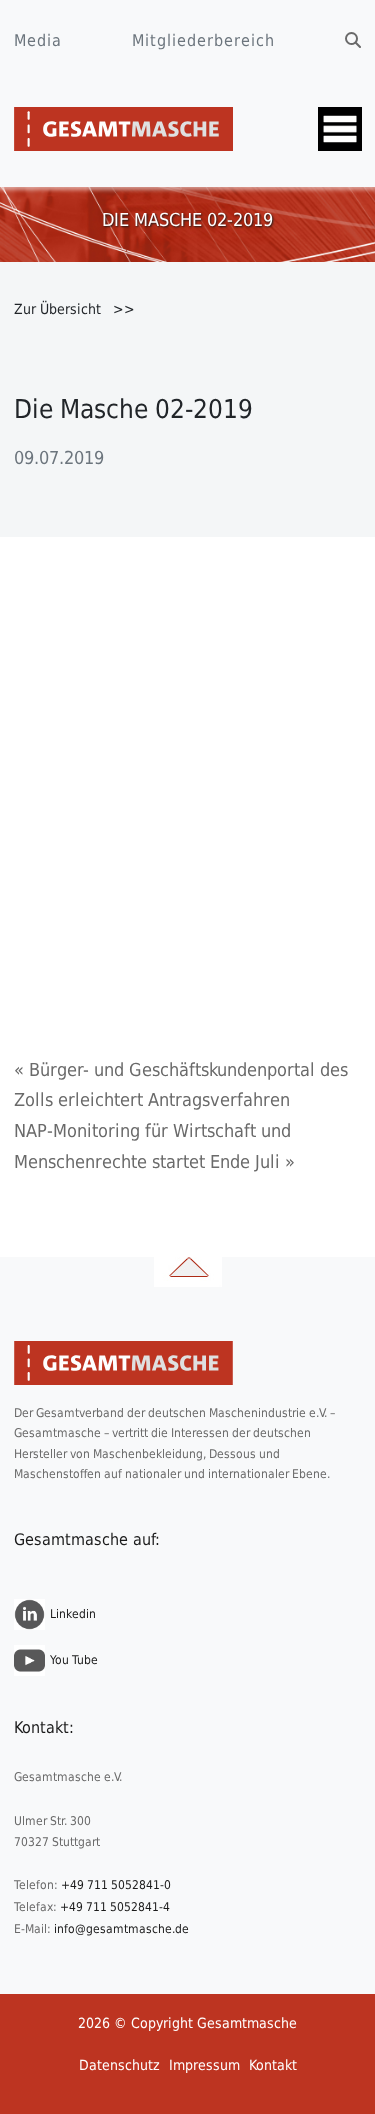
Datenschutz (119, 2065)
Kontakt (273, 2065)
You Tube (74, 1660)
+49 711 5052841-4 (115, 1907)
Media (38, 40)
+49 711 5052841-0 (116, 1885)
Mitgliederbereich (203, 40)
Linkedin (73, 1614)
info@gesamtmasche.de (121, 1929)
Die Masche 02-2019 (133, 409)
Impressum (204, 2065)
